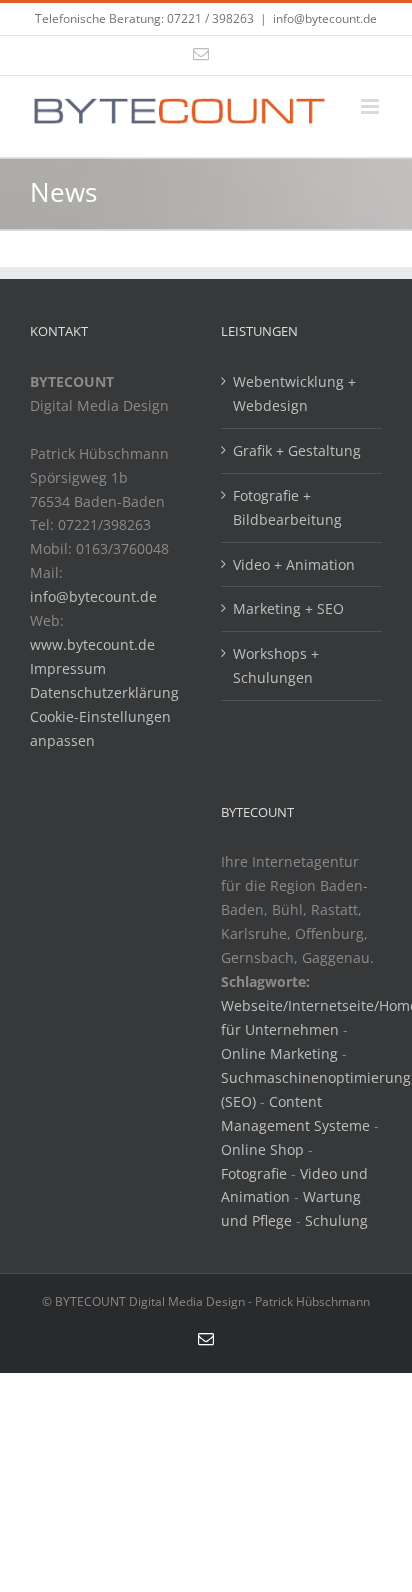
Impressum (68, 668)
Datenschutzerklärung (104, 692)
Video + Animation (294, 564)
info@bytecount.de (325, 18)
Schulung (336, 1220)
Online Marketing (279, 1053)
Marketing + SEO (288, 608)
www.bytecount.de (92, 644)
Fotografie (254, 1173)
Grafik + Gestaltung (297, 450)
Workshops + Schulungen (276, 665)
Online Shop (262, 1149)
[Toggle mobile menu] (371, 106)
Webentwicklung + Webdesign (294, 393)
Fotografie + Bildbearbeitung (287, 507)
